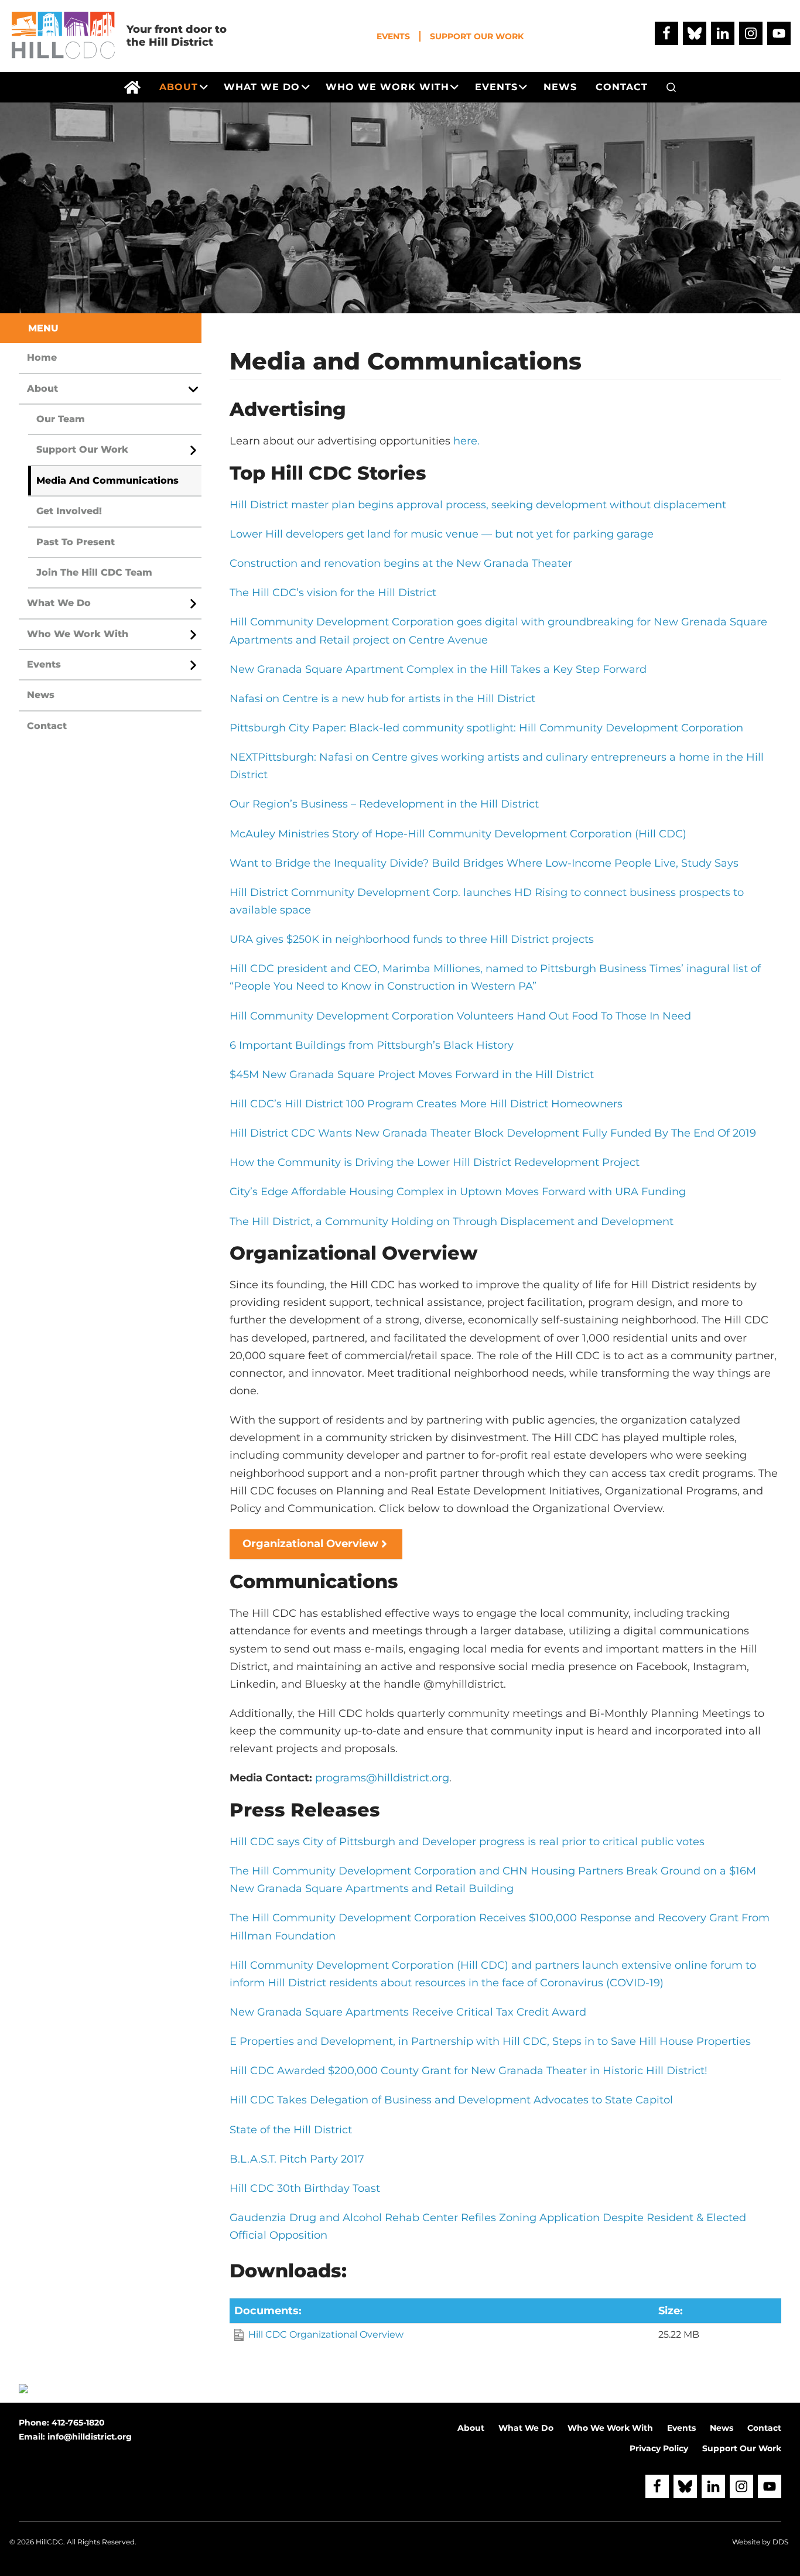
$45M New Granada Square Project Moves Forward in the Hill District (412, 1075)
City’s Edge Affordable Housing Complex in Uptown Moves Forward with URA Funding (458, 1192)
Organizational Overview (310, 1544)
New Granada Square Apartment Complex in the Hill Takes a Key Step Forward (438, 669)
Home (42, 358)
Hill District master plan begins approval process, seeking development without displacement (478, 505)
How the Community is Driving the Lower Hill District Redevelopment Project (435, 1162)
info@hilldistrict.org (90, 2437)
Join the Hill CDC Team (94, 572)
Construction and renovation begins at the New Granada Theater (401, 563)
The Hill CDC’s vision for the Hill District (333, 593)
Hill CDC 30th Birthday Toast (305, 2188)
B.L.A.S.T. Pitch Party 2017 (297, 2159)
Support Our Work (477, 36)
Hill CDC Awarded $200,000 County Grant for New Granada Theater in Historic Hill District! (469, 2071)
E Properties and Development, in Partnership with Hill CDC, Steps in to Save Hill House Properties (490, 2041)
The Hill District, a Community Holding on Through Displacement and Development (452, 1222)
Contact (47, 726)
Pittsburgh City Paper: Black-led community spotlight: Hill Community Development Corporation (486, 728)
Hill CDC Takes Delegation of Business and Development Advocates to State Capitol (451, 2100)
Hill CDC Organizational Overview (326, 2334)
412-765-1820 (78, 2423)
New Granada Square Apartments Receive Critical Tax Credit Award (408, 2012)
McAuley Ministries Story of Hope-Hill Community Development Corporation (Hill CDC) (458, 834)
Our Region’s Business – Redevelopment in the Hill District (384, 804)
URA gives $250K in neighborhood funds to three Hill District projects (412, 939)
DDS (780, 2542)
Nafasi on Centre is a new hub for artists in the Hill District (382, 699)
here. (466, 441)
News (41, 695)
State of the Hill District (291, 2130)
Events (393, 36)
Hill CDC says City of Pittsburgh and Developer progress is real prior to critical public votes (467, 1842)
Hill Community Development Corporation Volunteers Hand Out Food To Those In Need (460, 1016)
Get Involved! (69, 511)
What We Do (59, 603)
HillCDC (49, 2542)
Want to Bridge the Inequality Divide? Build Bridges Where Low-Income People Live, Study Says (484, 863)
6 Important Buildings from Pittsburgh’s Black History (372, 1045)
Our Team (61, 419)
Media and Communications (107, 480)
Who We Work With (78, 634)
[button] (671, 87)
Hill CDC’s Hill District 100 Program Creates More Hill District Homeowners (426, 1104)
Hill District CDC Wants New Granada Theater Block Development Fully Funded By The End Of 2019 (493, 1133)
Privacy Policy (659, 2448)
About (42, 389)
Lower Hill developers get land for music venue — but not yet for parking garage (442, 534)
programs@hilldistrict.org (382, 1778)
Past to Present (76, 542)
